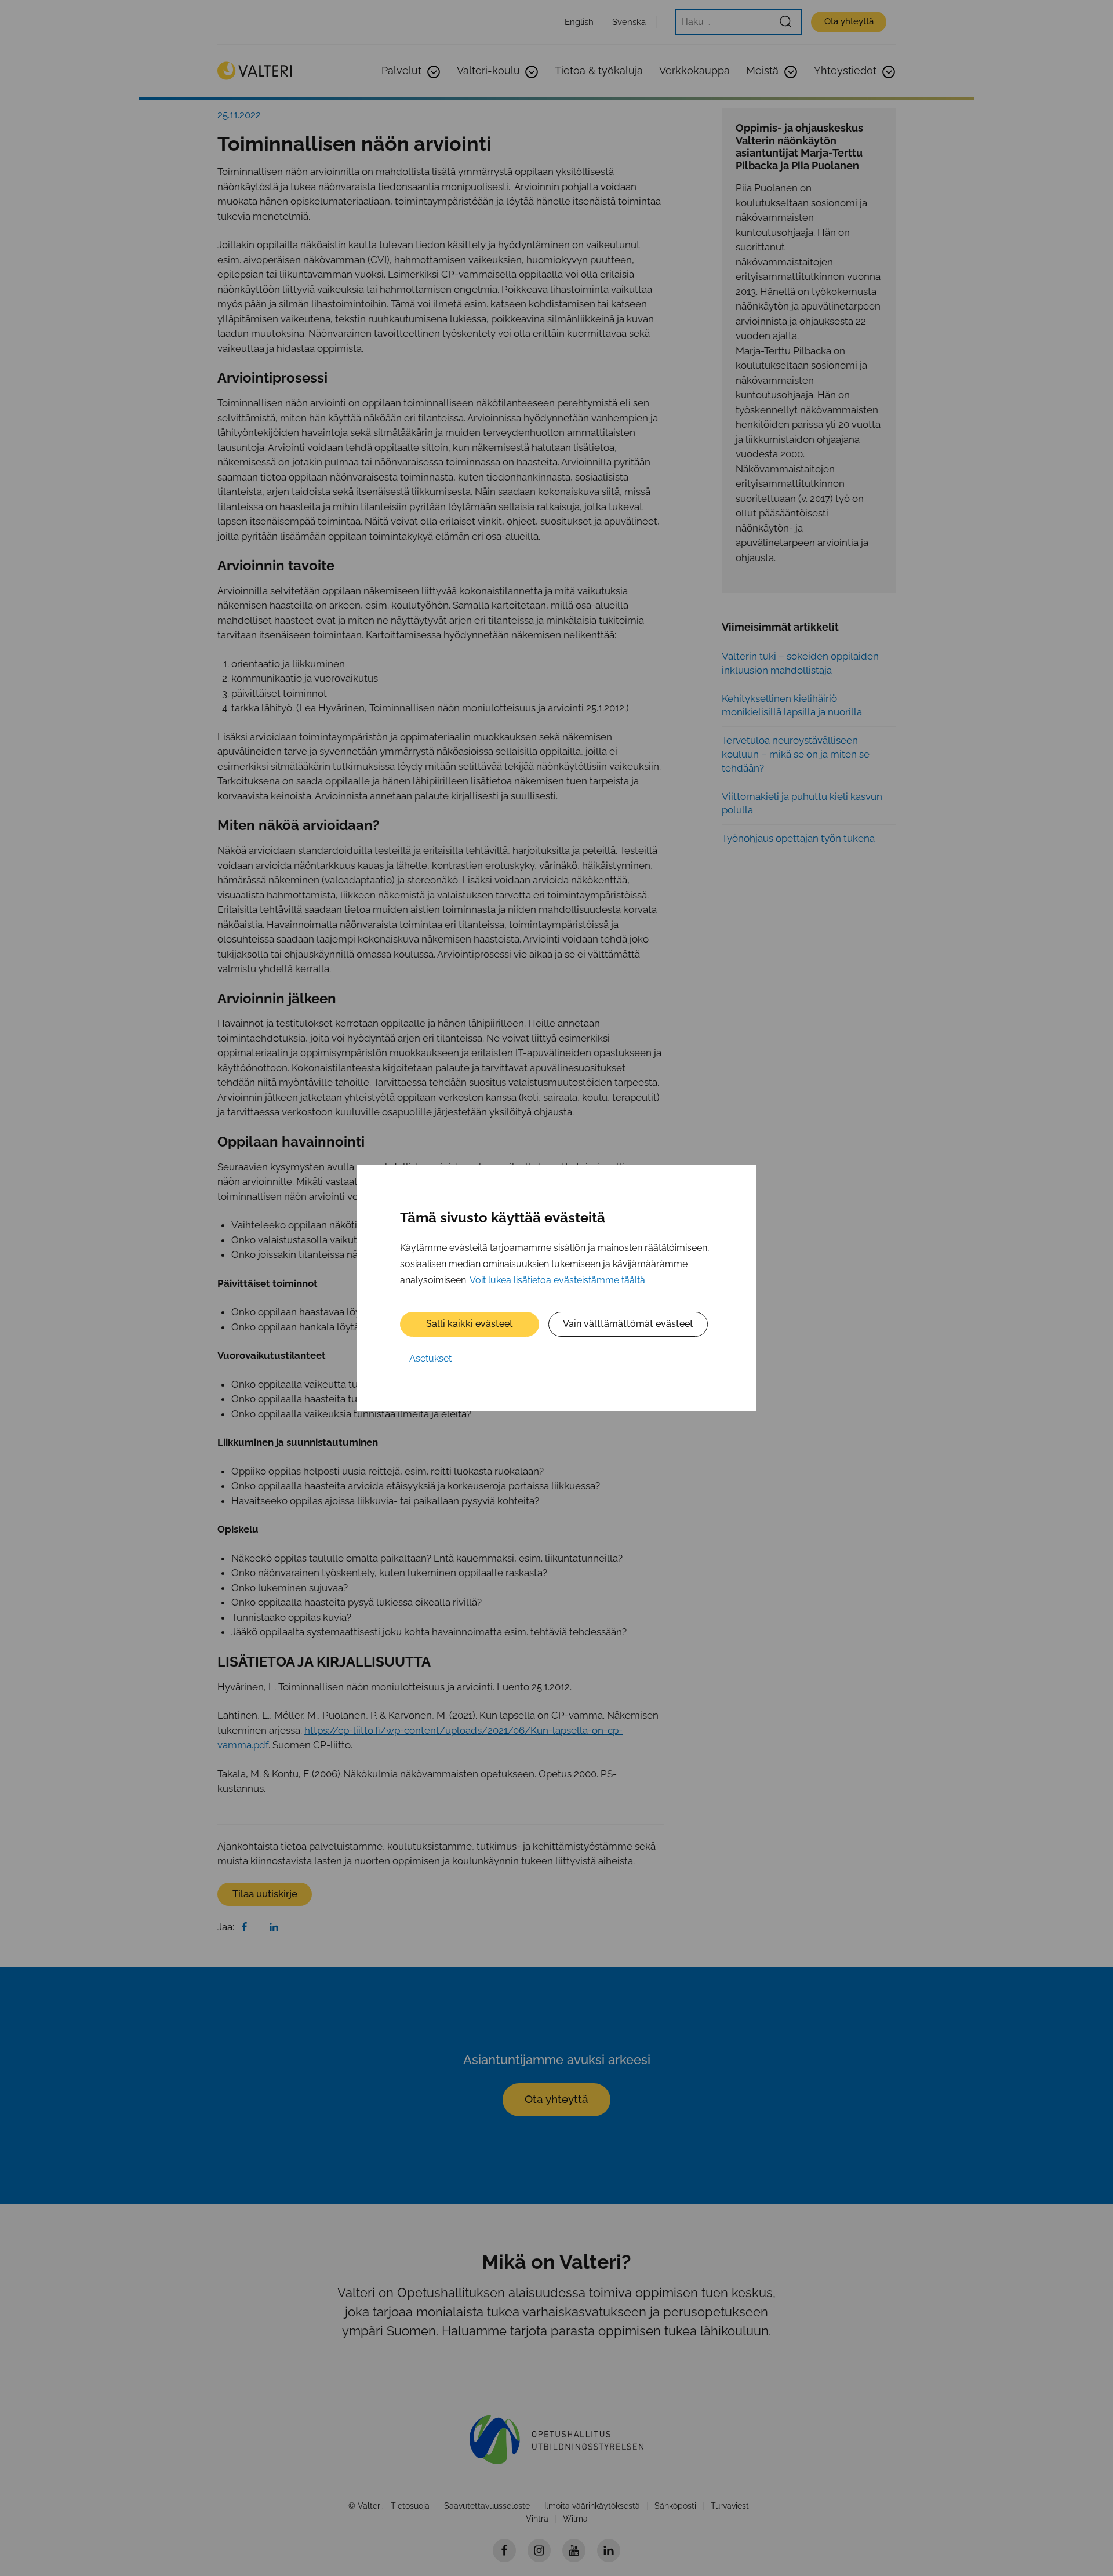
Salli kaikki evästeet (470, 1324)
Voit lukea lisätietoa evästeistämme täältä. (558, 1280)
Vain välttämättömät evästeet (628, 1324)
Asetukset (430, 1358)
